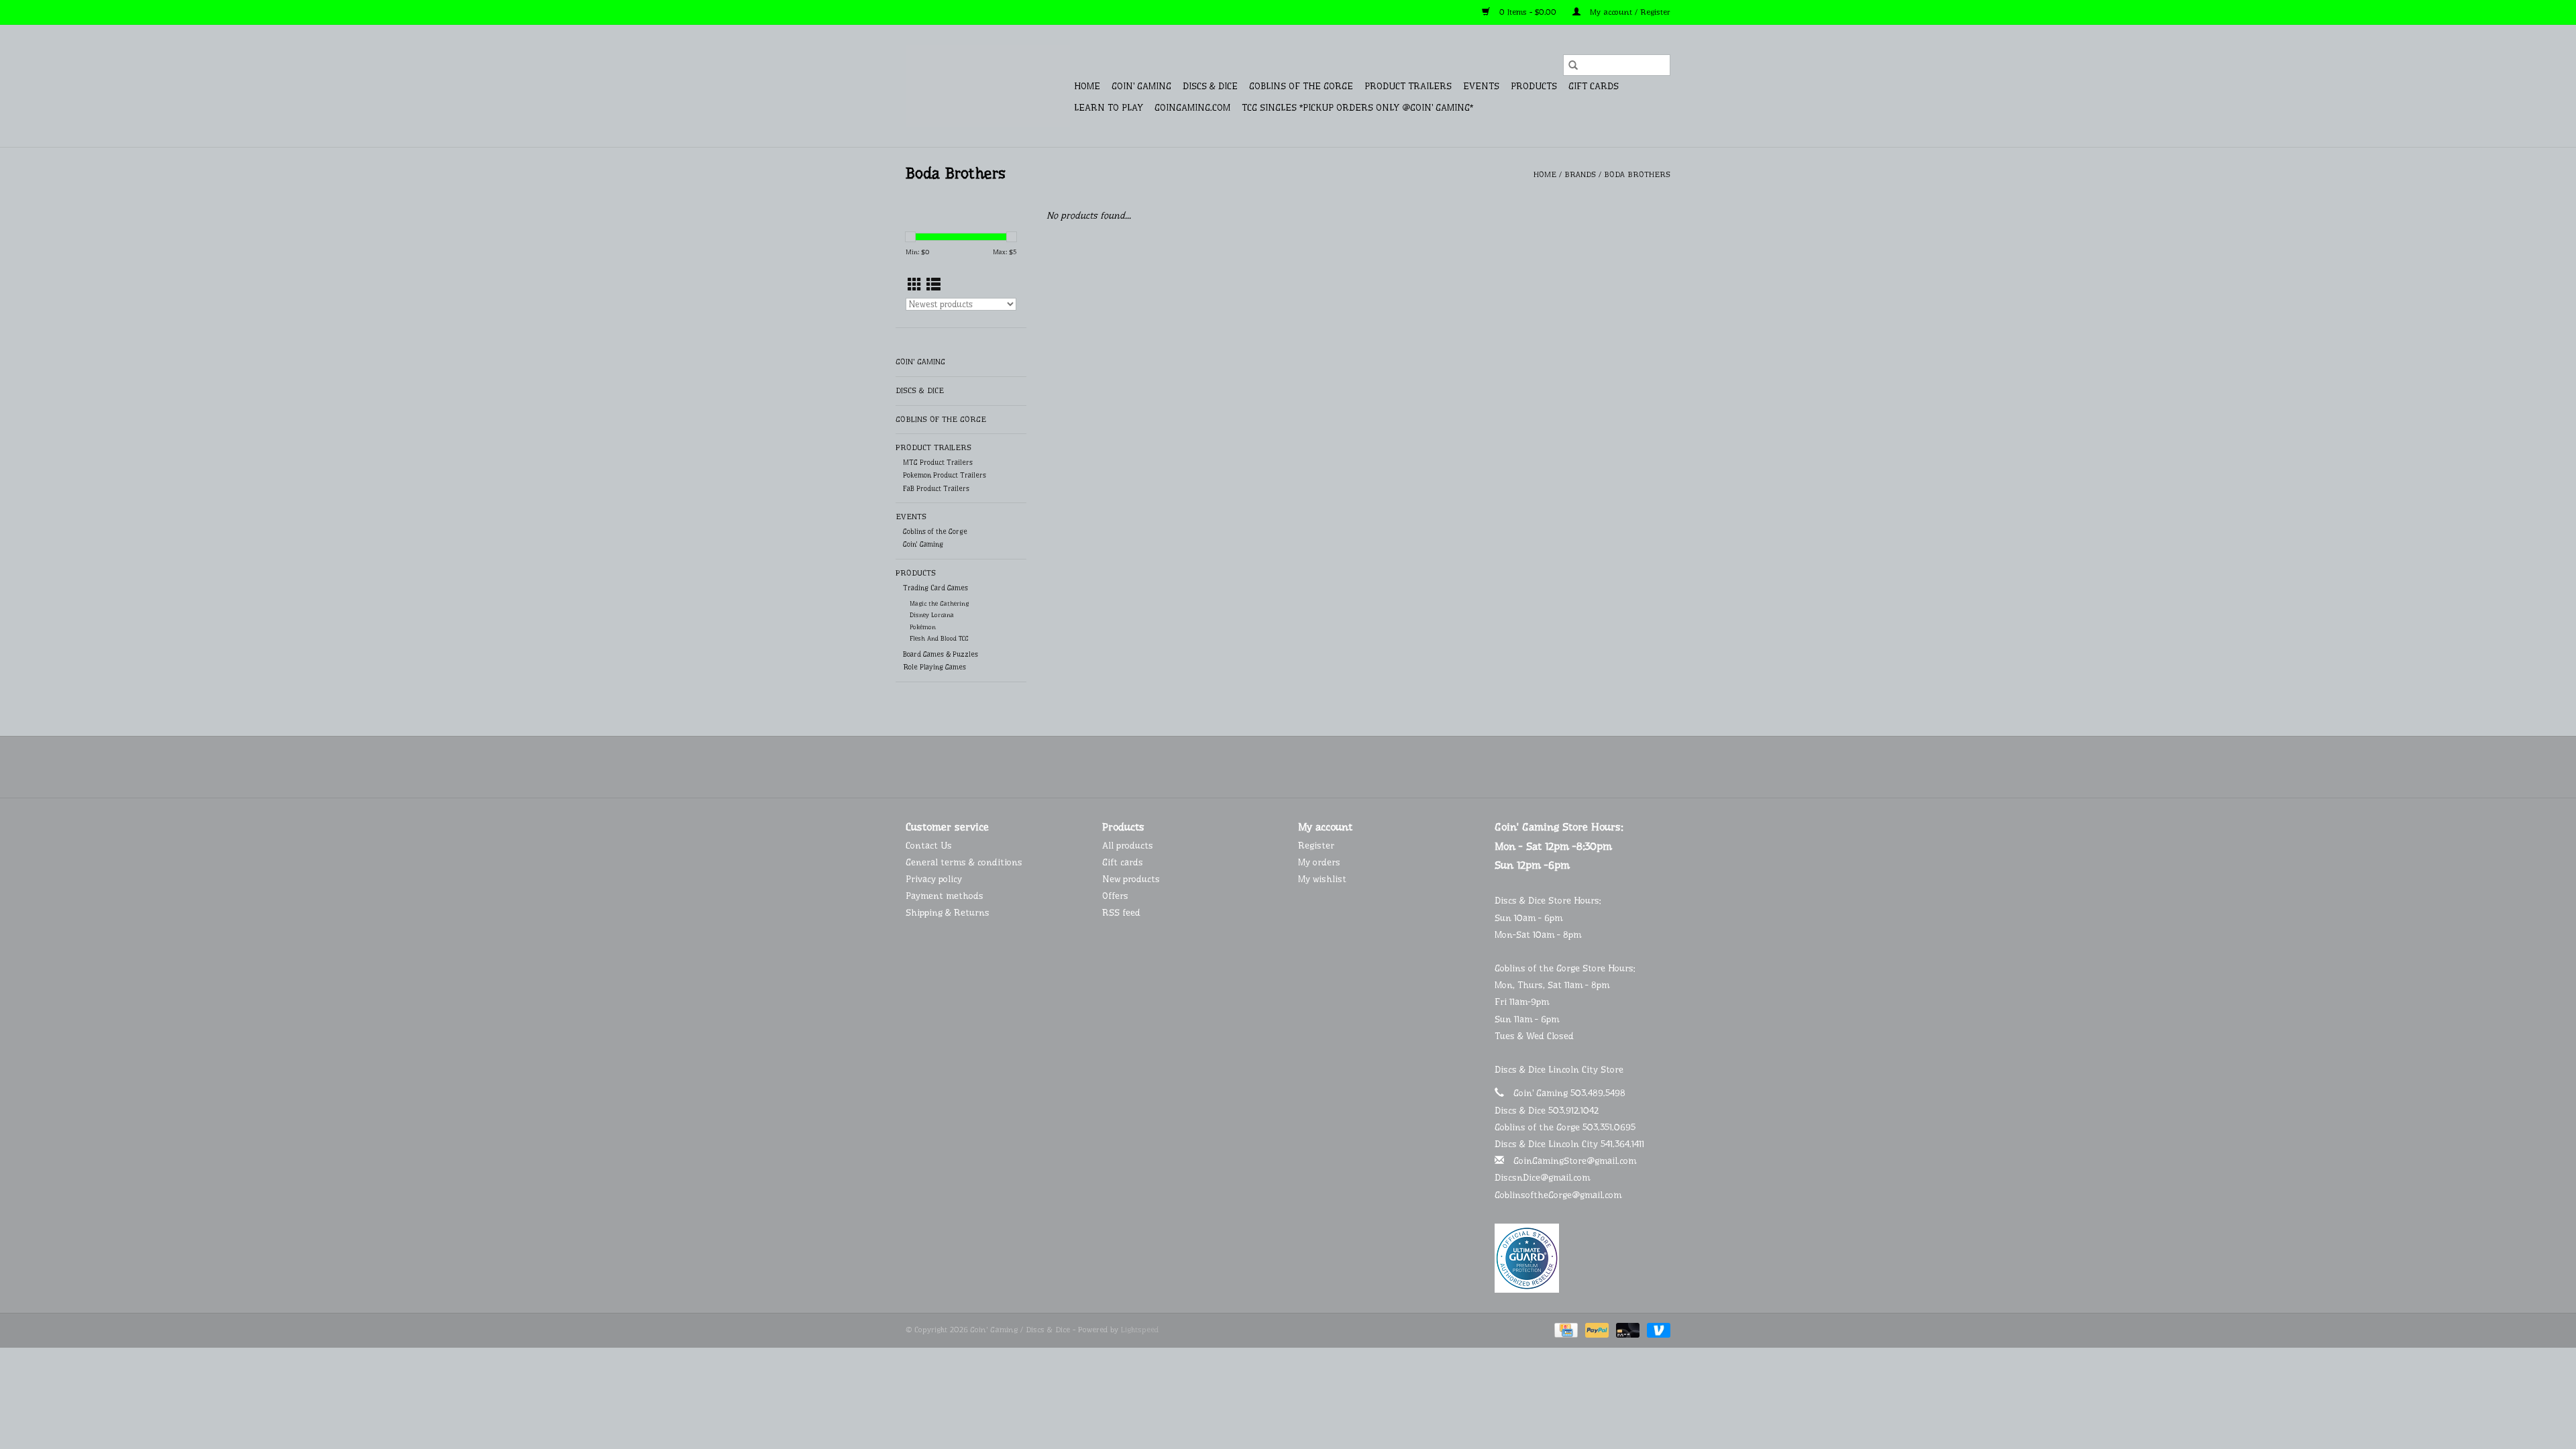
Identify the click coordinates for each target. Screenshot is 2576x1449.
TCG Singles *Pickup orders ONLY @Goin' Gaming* (1357, 107)
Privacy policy (934, 879)
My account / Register (1629, 12)
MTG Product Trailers (938, 463)
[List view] (933, 285)
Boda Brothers (1637, 174)
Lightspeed (1140, 1330)
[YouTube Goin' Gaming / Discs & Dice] (1300, 767)
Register (1316, 845)
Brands (1580, 174)
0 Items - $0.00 (1528, 12)
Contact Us (929, 845)
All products (1128, 845)
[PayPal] (1596, 1330)
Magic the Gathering (939, 603)
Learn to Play (1109, 107)
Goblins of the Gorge (1301, 86)
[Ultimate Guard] (1583, 1258)
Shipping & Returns (948, 912)
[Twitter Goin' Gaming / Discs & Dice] (1276, 767)
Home (1087, 86)
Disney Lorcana (932, 615)
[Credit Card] (1565, 1330)
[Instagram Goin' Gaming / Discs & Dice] (1324, 767)
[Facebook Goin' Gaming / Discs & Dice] (1252, 767)
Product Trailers (1408, 86)
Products (1534, 86)
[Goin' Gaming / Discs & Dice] (988, 86)
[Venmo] (1656, 1330)
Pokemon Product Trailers (945, 475)
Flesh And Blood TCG (939, 638)
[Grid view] (915, 285)
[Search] (1573, 65)
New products (1131, 879)
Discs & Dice (1210, 86)
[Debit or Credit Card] (1627, 1330)
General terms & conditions (964, 862)
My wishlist (1322, 879)
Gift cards (1594, 86)
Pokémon (923, 627)
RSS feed (1121, 912)
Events (1481, 86)
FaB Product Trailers (936, 489)
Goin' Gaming (1141, 86)
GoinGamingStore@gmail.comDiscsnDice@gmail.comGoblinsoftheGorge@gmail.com (1565, 1177)
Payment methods (945, 896)
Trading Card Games (935, 588)
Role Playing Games (934, 667)
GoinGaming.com (1192, 107)
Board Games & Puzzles (941, 654)
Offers (1115, 896)
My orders (1319, 862)
